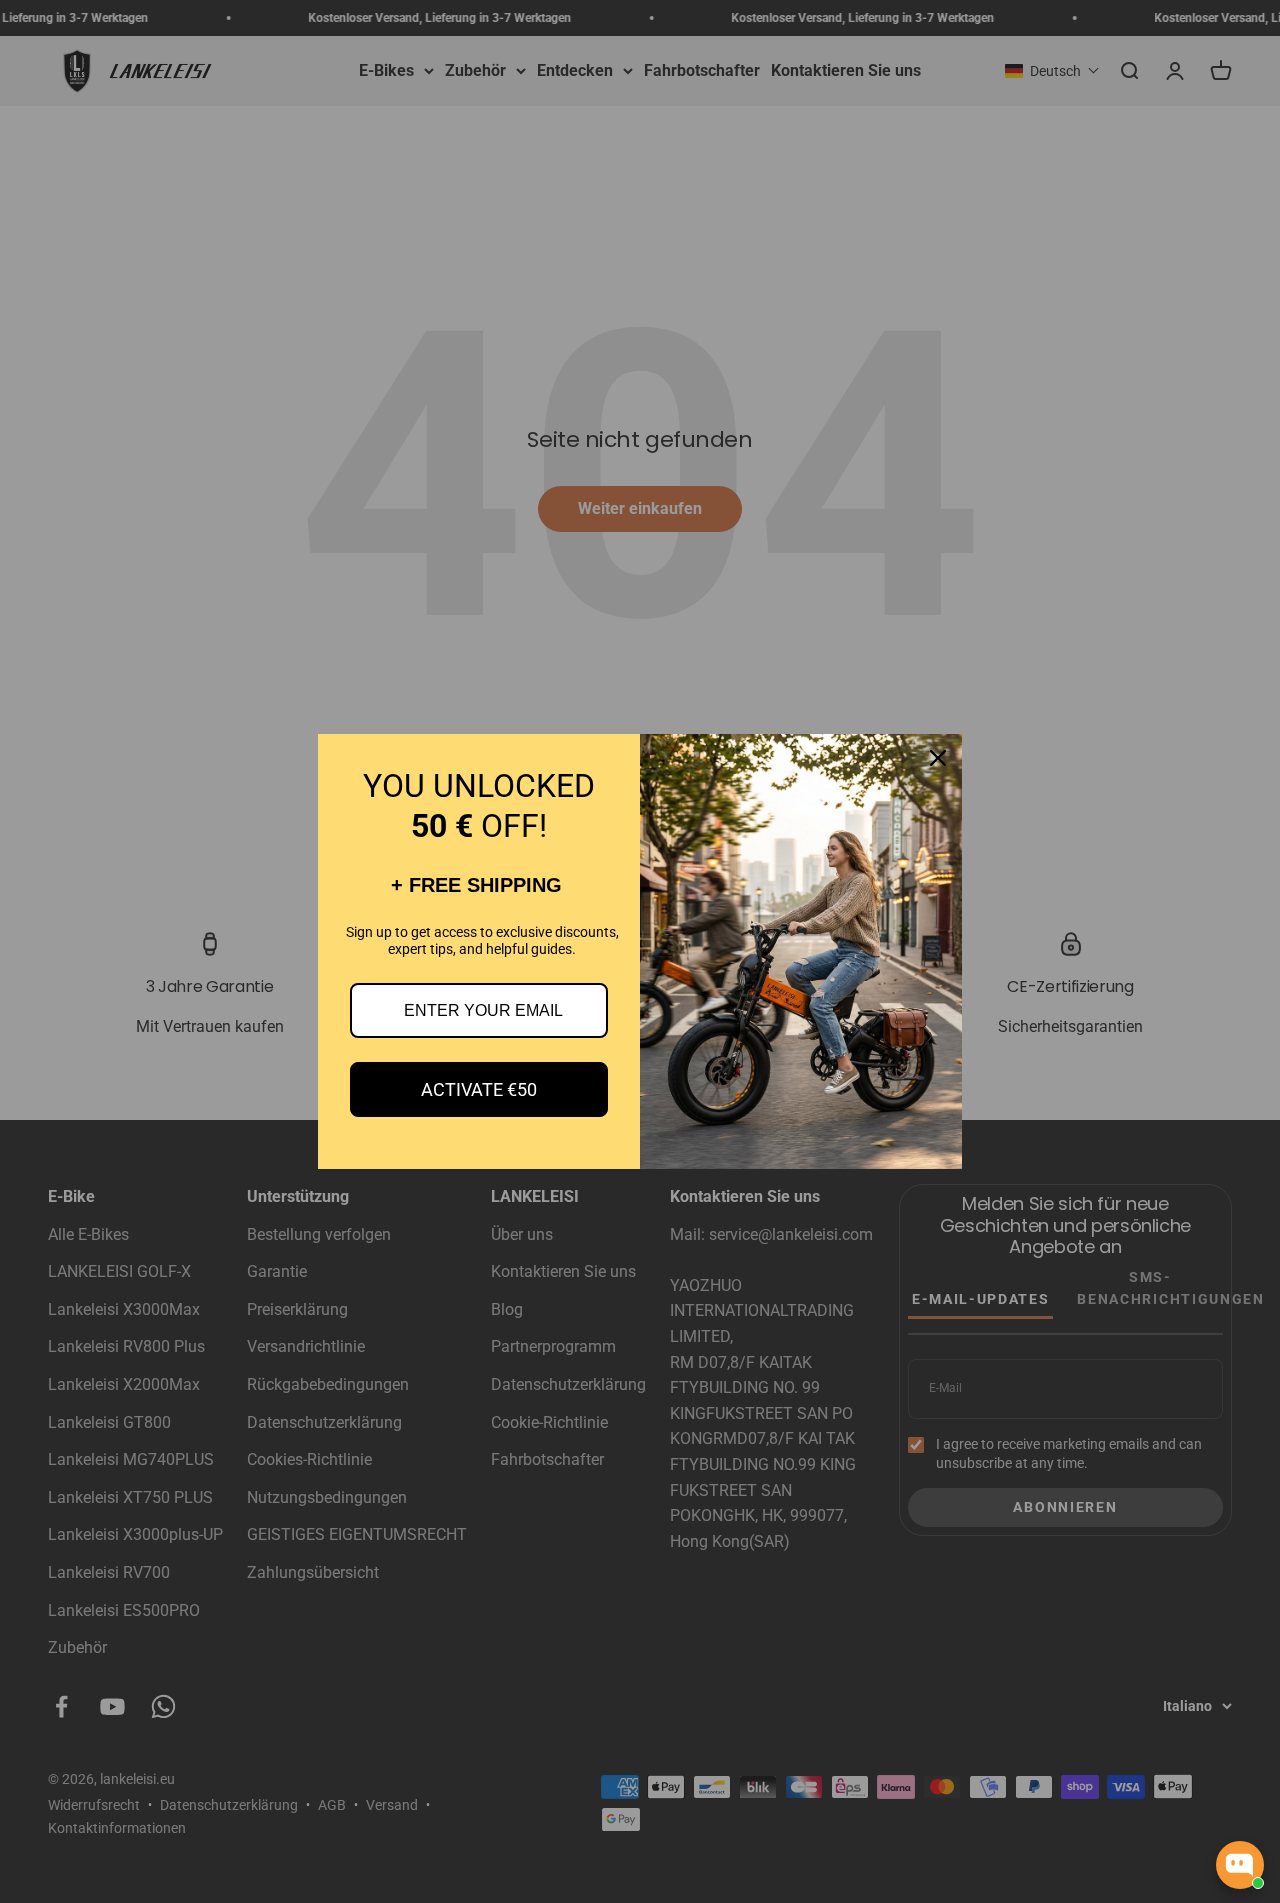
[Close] (938, 758)
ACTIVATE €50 (479, 1089)
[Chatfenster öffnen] (1240, 1865)
